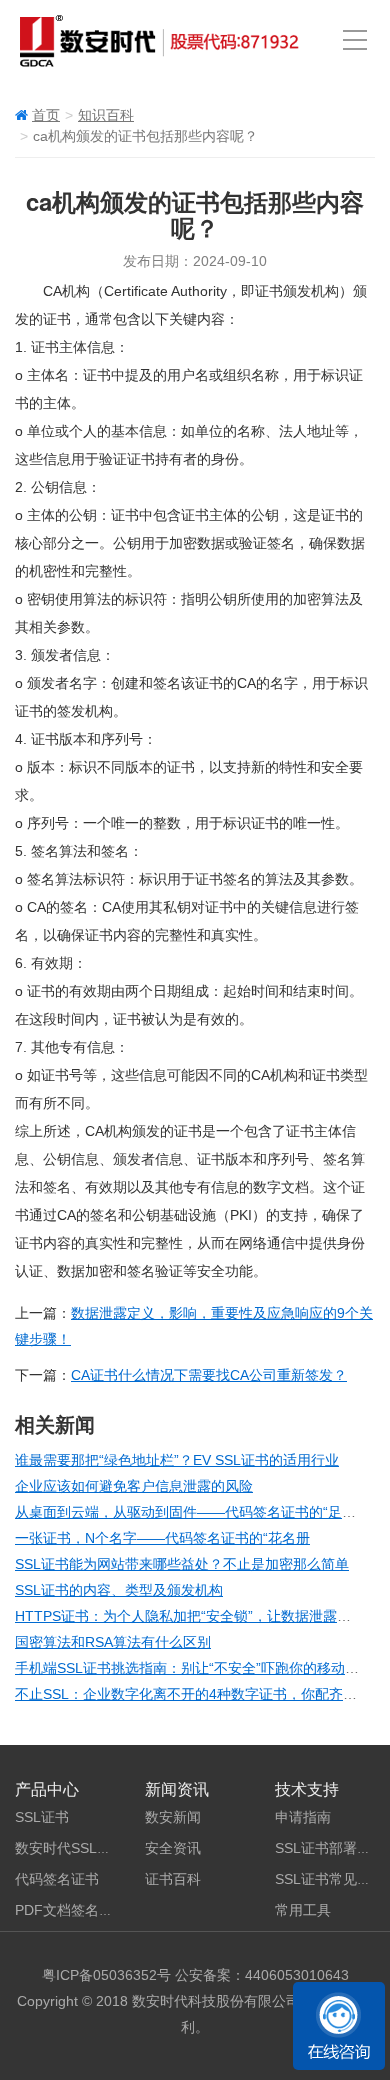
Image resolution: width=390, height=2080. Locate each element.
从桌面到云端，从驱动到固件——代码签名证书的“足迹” (188, 1512)
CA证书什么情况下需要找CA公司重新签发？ (209, 1375)
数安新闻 (173, 1817)
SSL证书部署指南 (330, 1848)
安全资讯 (173, 1848)
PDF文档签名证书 (71, 1910)
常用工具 (303, 1910)
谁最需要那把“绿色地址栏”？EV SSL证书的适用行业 (177, 1460)
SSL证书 (42, 1817)
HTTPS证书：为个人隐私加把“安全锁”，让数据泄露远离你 (197, 1616)
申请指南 (303, 1817)
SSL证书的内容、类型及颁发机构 (119, 1590)
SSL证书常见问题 (330, 1879)
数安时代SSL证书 (70, 1848)
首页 (46, 115)
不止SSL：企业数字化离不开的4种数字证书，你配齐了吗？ (200, 1694)
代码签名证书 (57, 1879)
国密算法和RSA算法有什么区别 (113, 1642)
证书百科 (173, 1879)
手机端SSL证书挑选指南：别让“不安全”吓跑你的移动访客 (194, 1668)
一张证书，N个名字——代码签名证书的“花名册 (162, 1538)
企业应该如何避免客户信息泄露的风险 (134, 1486)
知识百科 (106, 115)
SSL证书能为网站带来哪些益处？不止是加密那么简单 (182, 1564)
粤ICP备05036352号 (106, 1975)
